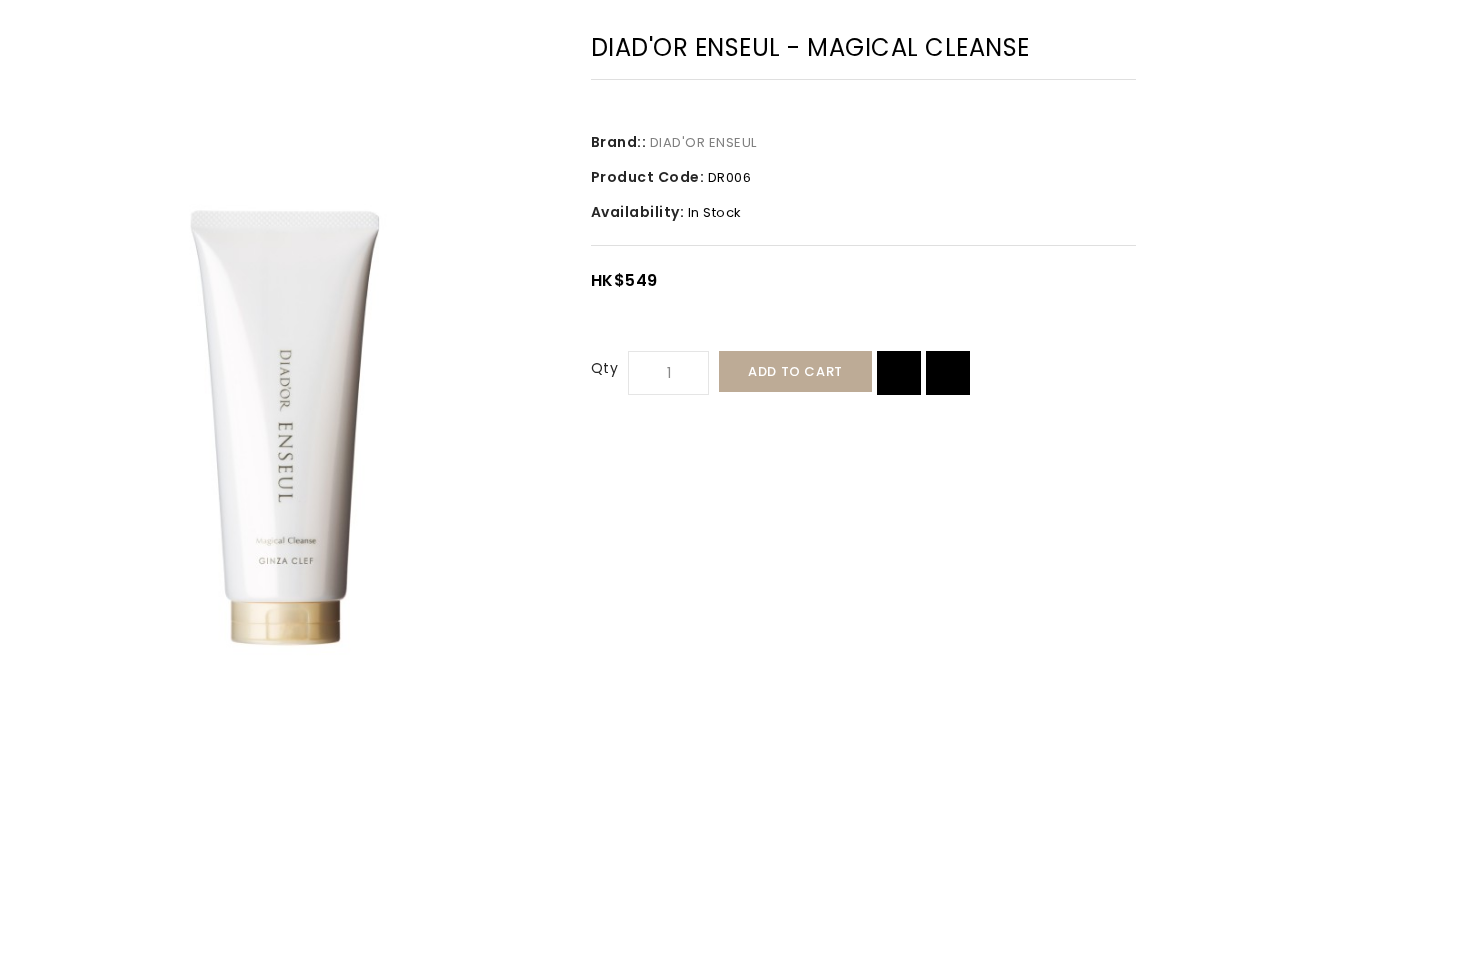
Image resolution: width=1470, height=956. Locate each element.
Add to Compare (948, 373)
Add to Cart (795, 371)
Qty (605, 368)
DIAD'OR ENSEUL (703, 142)
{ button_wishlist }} (899, 373)
